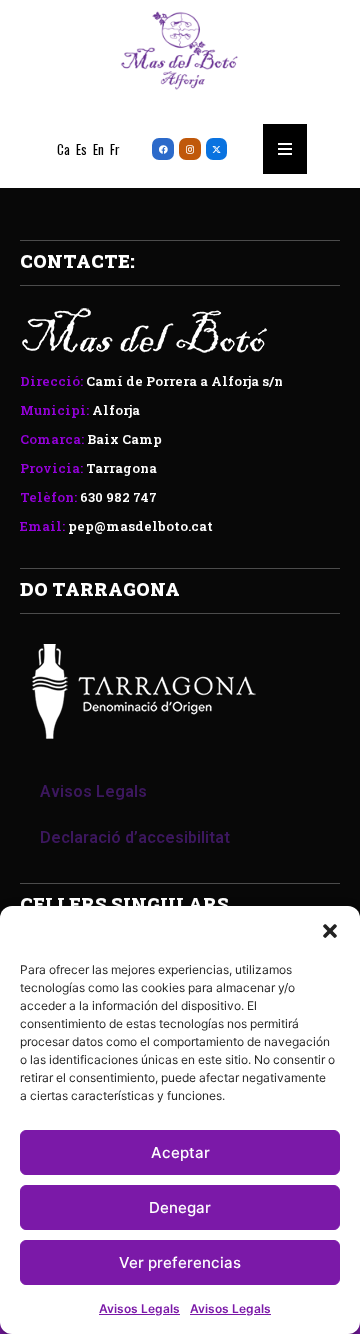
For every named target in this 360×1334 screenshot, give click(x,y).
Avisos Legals (139, 1308)
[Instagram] (190, 149)
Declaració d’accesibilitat (135, 837)
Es (81, 149)
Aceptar (180, 1152)
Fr (115, 149)
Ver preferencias (180, 1262)
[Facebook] (163, 149)
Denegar (180, 1207)
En (98, 149)
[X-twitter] (217, 149)
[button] (330, 931)
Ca (63, 149)
